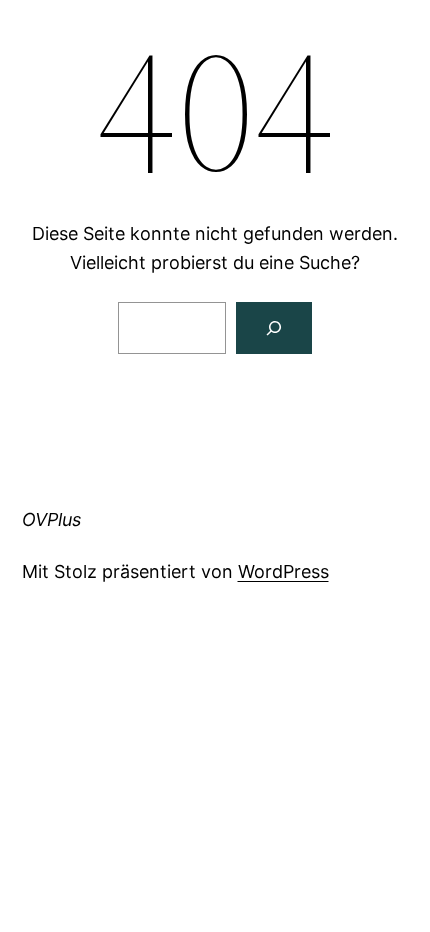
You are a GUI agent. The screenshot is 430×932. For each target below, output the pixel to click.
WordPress (283, 571)
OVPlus (51, 519)
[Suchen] (274, 328)
